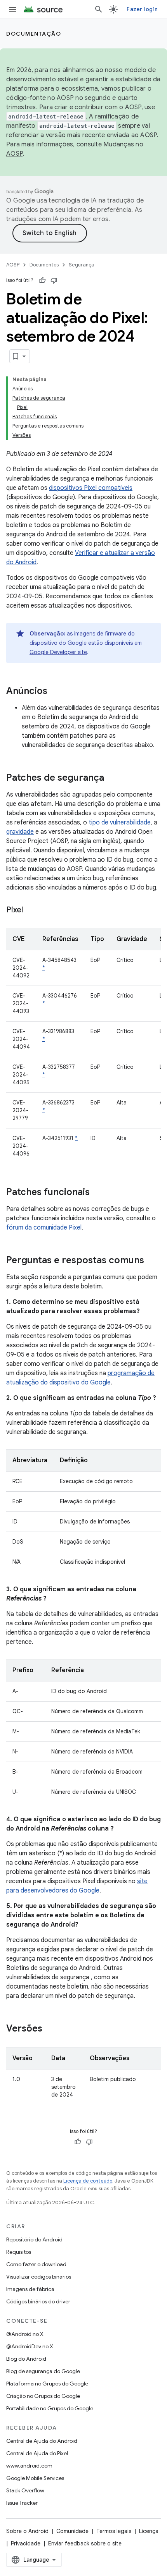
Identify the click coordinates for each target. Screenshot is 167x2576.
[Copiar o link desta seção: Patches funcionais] (97, 1193)
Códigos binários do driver (38, 2301)
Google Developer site (58, 652)
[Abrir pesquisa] (99, 9)
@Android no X (25, 2334)
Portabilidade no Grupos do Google (50, 2408)
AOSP (13, 265)
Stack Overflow (25, 2490)
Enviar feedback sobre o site (85, 2543)
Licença (149, 2531)
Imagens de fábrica (30, 2289)
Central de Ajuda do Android (42, 2441)
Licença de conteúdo (88, 2181)
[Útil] (42, 280)
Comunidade (72, 2531)
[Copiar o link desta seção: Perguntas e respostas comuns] (152, 1261)
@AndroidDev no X (30, 2346)
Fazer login (142, 9)
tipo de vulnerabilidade (120, 823)
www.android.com (29, 2466)
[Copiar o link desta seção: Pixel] (31, 910)
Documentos (44, 265)
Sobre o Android (27, 2531)
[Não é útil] (54, 280)
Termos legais (114, 2531)
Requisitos (19, 2252)
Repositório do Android (34, 2239)
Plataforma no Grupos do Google (47, 2384)
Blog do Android (26, 2359)
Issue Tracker (22, 2503)
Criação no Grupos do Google (43, 2396)
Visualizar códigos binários (39, 2277)
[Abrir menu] (12, 9)
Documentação (34, 34)
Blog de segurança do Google (43, 2371)
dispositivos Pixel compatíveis (91, 488)
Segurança (82, 265)
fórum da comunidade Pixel (44, 1228)
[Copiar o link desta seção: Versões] (50, 2029)
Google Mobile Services (35, 2478)
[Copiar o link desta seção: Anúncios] (55, 692)
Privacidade (26, 2543)
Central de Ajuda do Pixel (37, 2453)
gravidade (20, 832)
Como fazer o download (36, 2264)
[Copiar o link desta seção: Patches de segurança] (112, 778)
